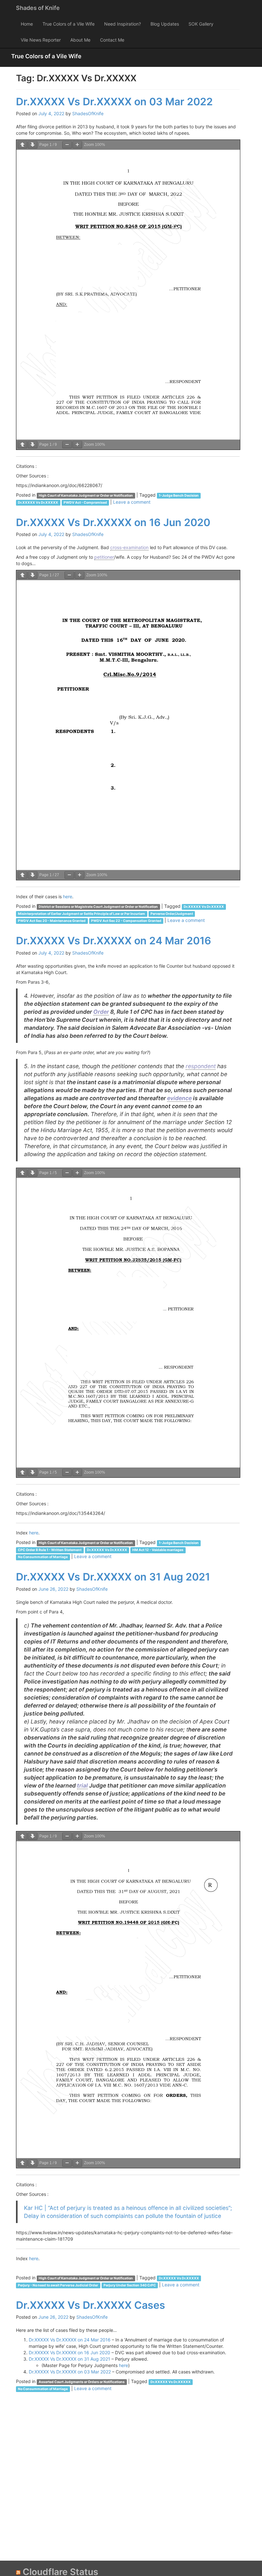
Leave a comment (132, 502)
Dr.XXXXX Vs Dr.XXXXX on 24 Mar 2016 (114, 941)
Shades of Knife (38, 8)
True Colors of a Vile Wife (69, 24)
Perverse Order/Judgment (172, 914)
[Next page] (33, 145)
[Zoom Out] (67, 145)
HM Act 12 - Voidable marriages (158, 1550)
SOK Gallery (201, 24)
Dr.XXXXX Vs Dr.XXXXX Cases (91, 2305)
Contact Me (112, 40)
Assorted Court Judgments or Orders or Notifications (82, 2382)
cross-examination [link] (129, 547)
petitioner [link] (104, 557)
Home (27, 24)
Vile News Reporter (41, 40)
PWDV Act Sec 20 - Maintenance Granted (52, 921)
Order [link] (101, 1012)
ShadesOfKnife (88, 113)
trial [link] (82, 1785)
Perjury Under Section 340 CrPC (130, 2285)
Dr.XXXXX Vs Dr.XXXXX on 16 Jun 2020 (113, 522)
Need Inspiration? (123, 24)
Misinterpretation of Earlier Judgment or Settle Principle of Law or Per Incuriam (81, 914)
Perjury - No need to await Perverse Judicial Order (58, 2285)
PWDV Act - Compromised (85, 503)
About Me (80, 40)
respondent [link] (201, 1066)
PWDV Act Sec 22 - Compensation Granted (126, 921)
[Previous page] (22, 145)
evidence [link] (179, 1098)
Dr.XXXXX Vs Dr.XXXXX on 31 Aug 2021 (113, 1577)
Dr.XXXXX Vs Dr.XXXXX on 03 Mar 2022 (114, 102)
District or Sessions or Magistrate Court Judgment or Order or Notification (98, 907)
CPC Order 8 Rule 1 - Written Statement (50, 1550)
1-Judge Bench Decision (179, 496)
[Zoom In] (77, 145)
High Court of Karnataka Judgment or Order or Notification (86, 496)
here (68, 896)
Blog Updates (165, 24)
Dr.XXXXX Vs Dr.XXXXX (38, 503)
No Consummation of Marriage (43, 1557)
